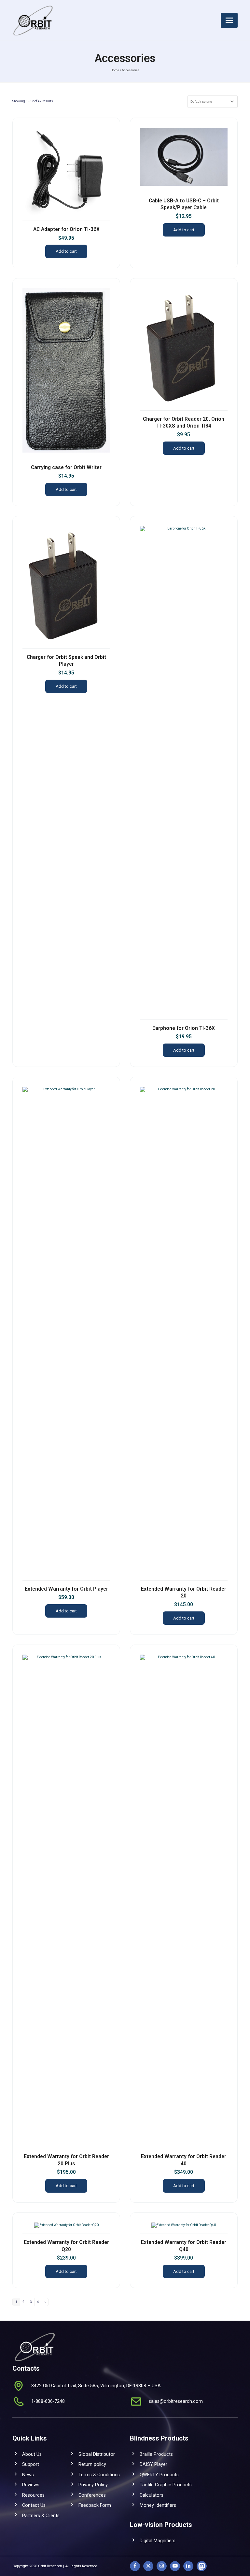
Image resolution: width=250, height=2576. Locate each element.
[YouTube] (175, 2566)
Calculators (152, 2495)
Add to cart (66, 251)
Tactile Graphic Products (166, 2485)
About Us (32, 2454)
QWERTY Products (159, 2475)
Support (31, 2464)
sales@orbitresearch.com (176, 2401)
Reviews (31, 2485)
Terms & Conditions (99, 2475)
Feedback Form (95, 2505)
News (28, 2475)
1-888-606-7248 (48, 2401)
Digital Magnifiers (158, 2541)
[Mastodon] (202, 2566)
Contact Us (34, 2505)
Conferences (92, 2495)
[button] (229, 20)
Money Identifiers (158, 2505)
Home (115, 70)
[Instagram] (162, 2566)
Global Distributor (97, 2454)
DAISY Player (153, 2464)
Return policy (92, 2464)
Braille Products (156, 2454)
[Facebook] (135, 2566)
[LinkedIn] (188, 2566)
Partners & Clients (41, 2516)
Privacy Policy (93, 2485)
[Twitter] (148, 2566)
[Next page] (45, 2302)
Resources (33, 2495)
